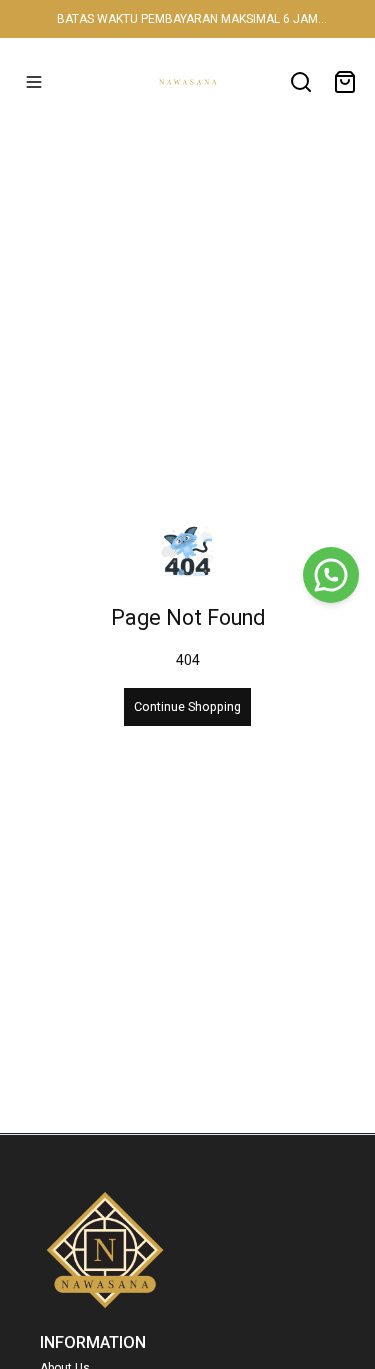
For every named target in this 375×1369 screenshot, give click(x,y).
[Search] (301, 82)
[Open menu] (34, 82)
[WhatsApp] (331, 575)
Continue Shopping (187, 706)
